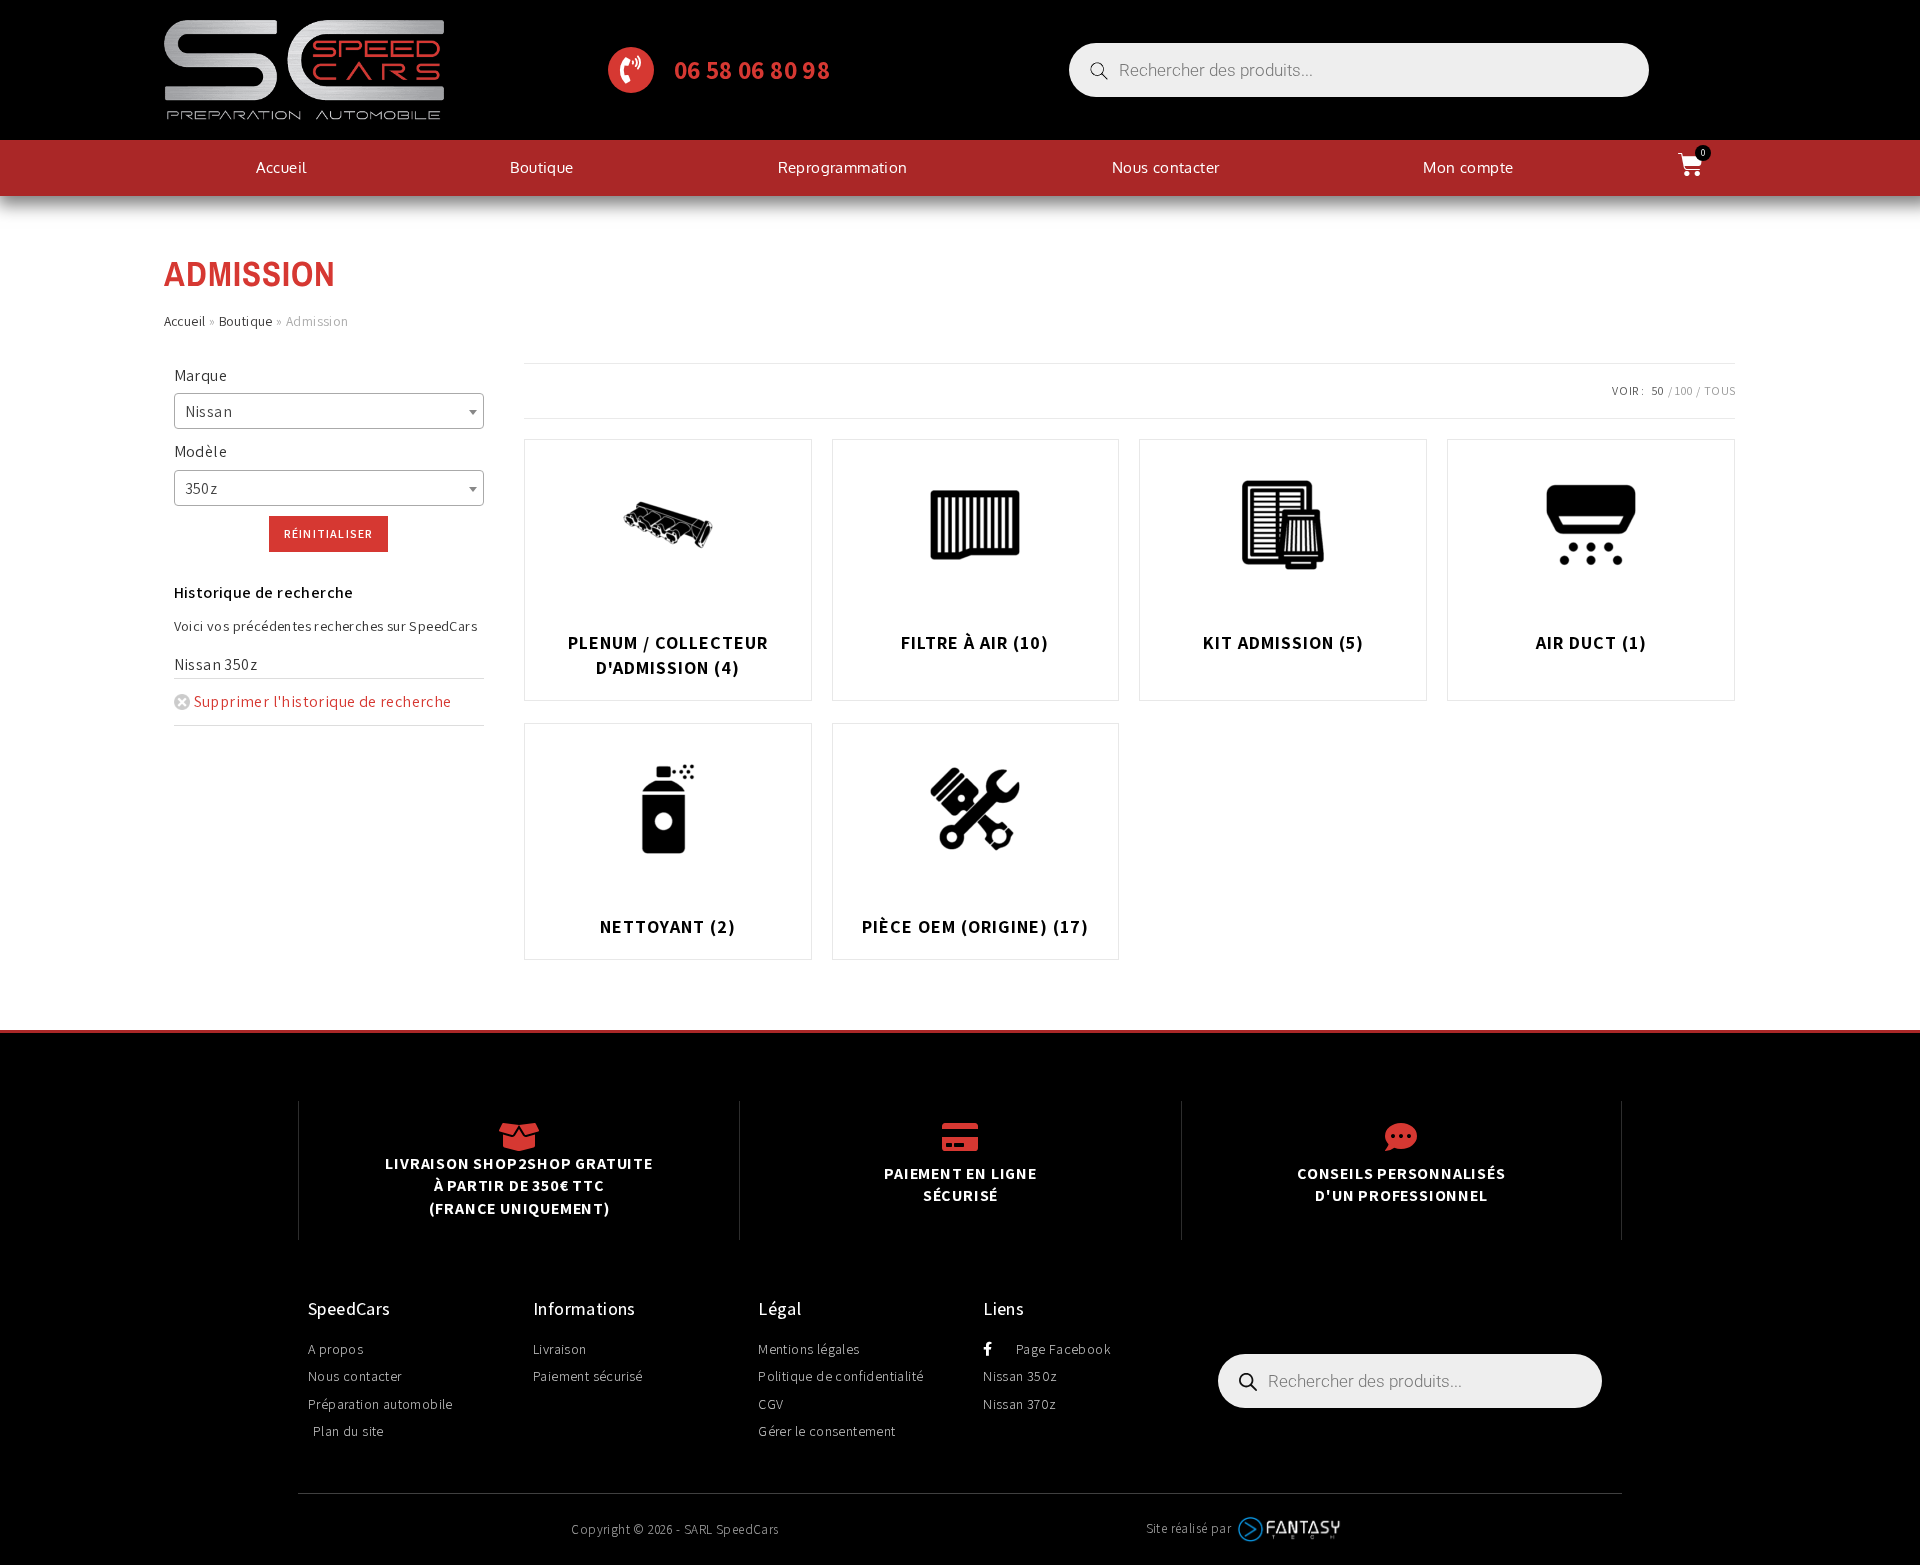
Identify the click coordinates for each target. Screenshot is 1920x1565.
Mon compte (1468, 167)
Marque (200, 375)
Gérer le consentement (826, 1431)
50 (1658, 390)
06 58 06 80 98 (752, 70)
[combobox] (329, 411)
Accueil (281, 167)
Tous (1720, 390)
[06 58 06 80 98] (631, 70)
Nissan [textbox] (208, 411)
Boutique (541, 167)
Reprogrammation (843, 167)
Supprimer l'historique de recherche (323, 701)
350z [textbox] (201, 488)
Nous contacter (1166, 167)
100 (1684, 390)
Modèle (200, 451)
